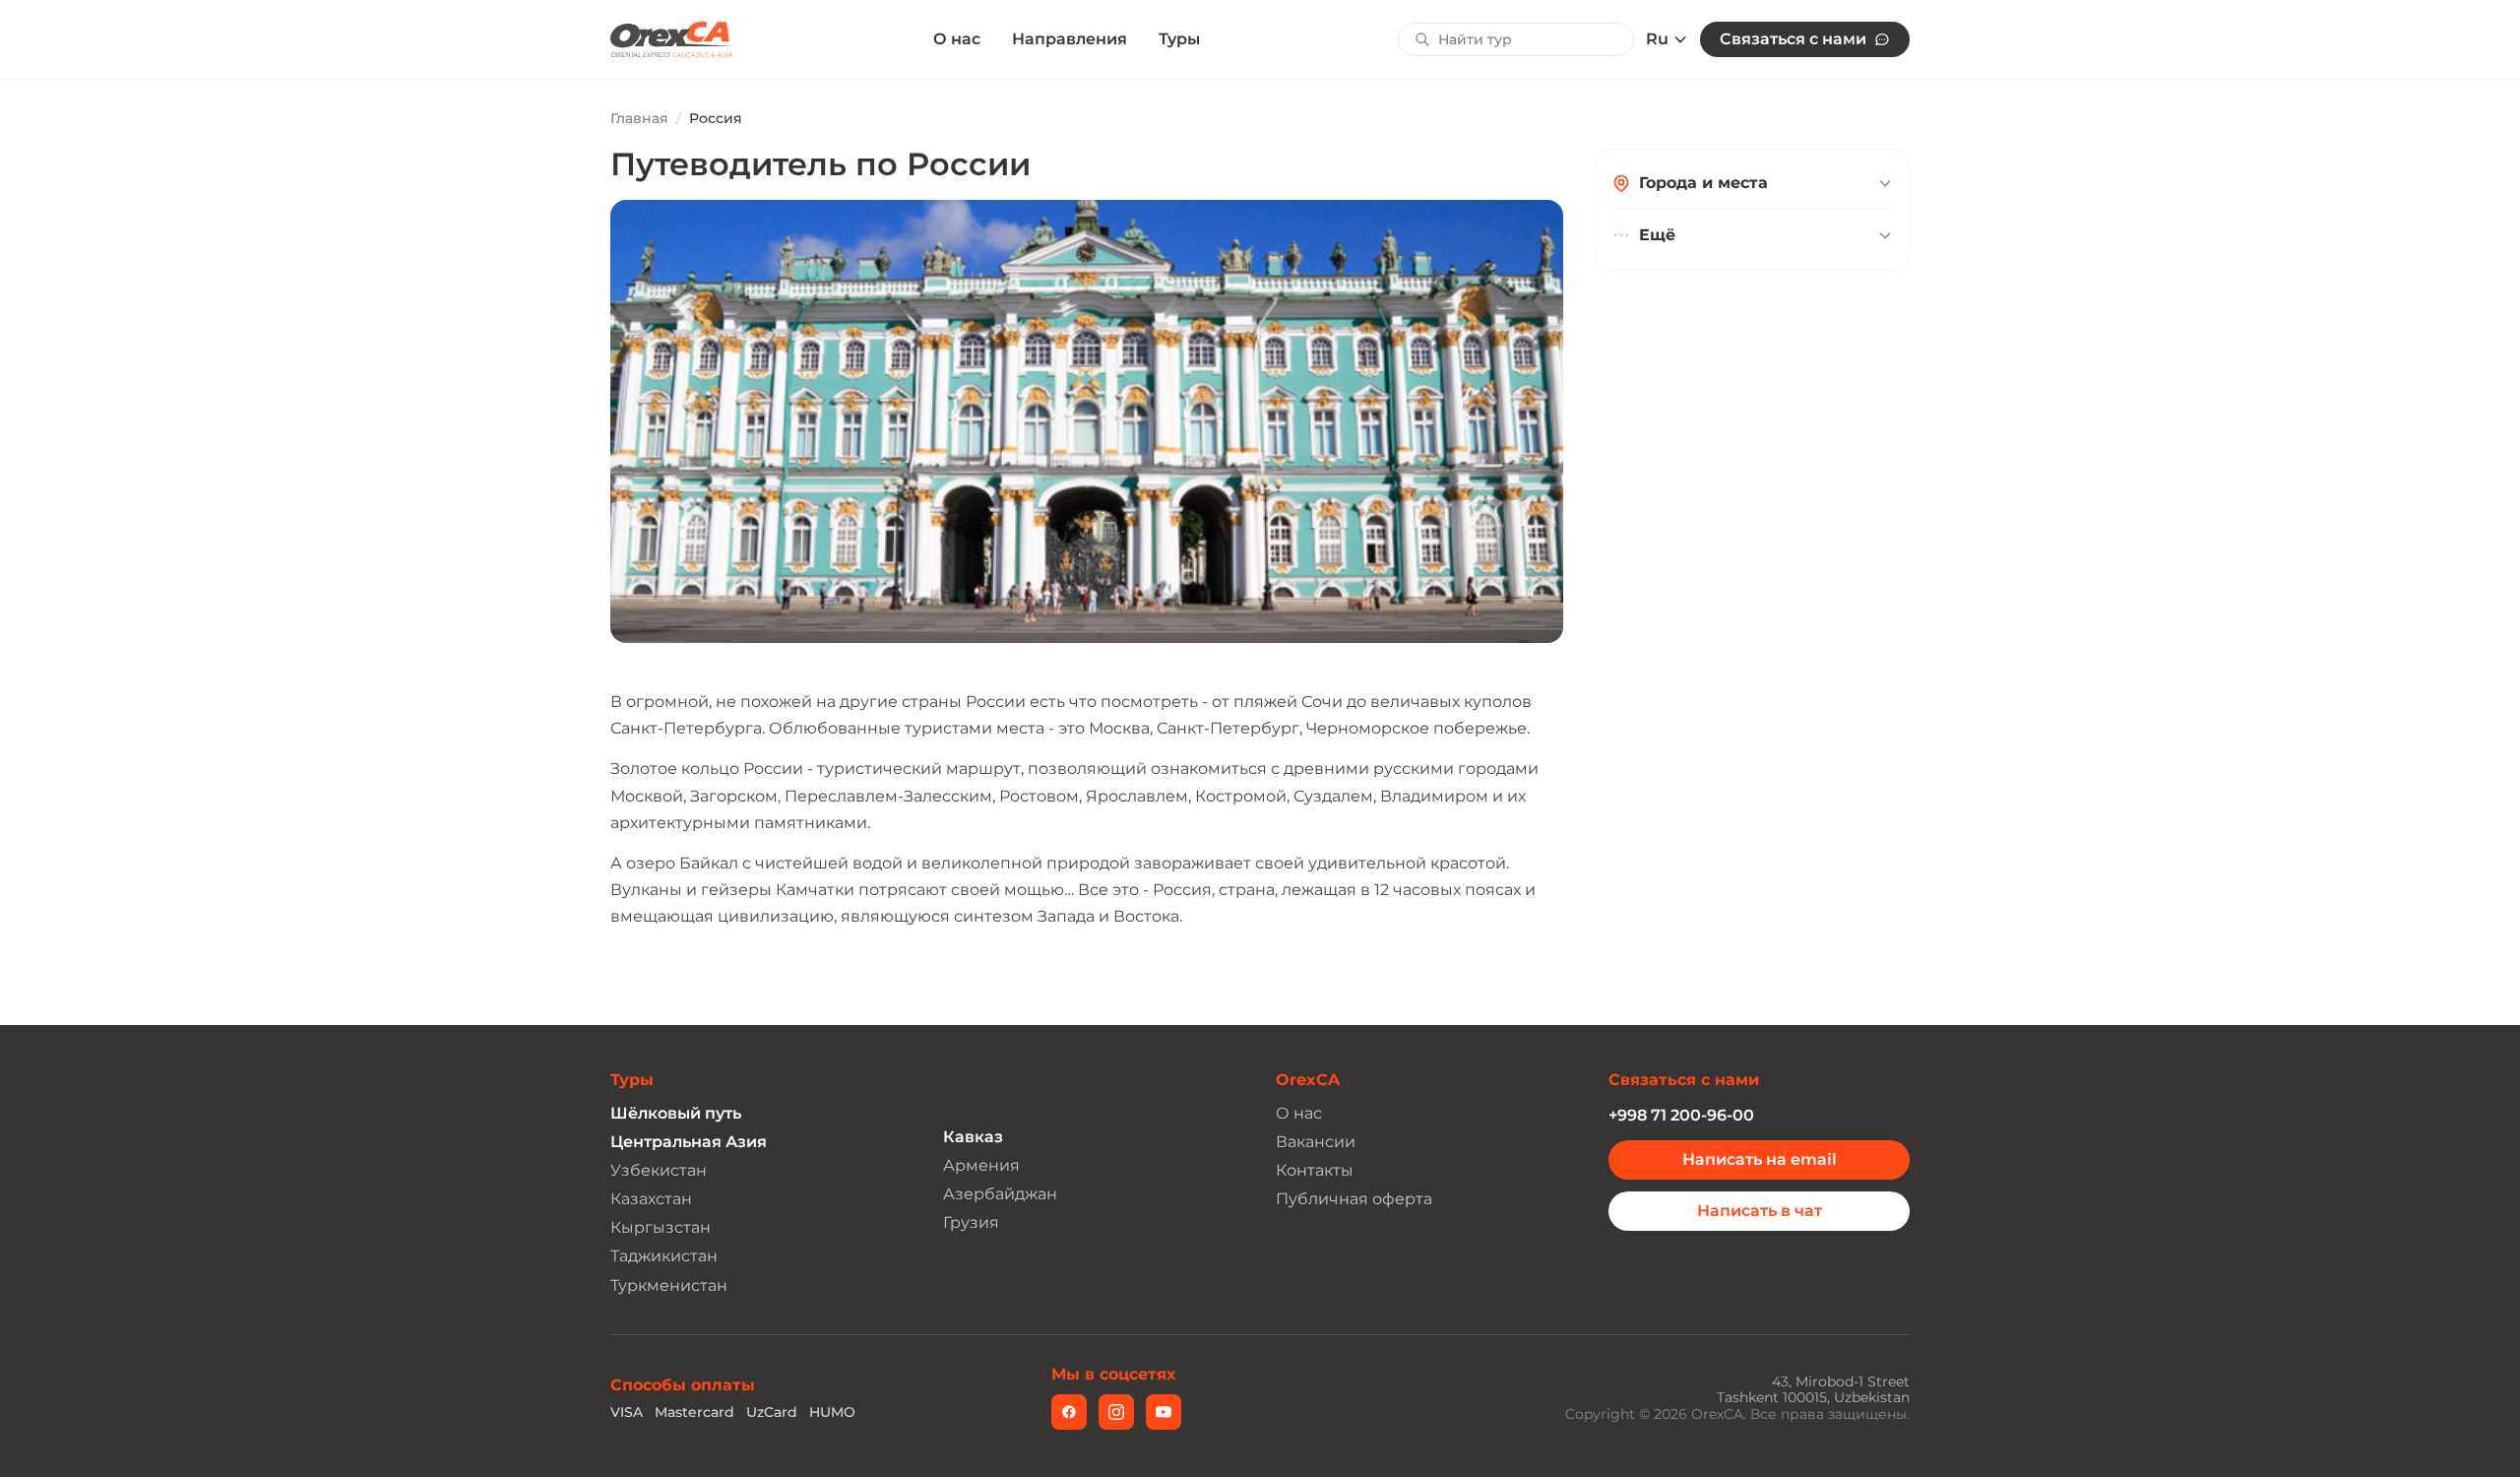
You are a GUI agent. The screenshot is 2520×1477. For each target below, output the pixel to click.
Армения (981, 1165)
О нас (957, 39)
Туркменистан (669, 1285)
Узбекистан (659, 1170)
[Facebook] (1069, 1412)
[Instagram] (1116, 1412)
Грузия (971, 1222)
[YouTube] (1164, 1412)
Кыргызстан (661, 1227)
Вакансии (1316, 1142)
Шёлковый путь (676, 1113)
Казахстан (651, 1199)
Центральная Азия (689, 1142)
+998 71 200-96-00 (1681, 1115)
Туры (1179, 39)
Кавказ (973, 1137)
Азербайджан (1000, 1194)
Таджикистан (664, 1256)
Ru (1657, 39)
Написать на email (1760, 1159)
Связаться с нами (1793, 39)
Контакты (1315, 1170)
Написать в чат (1760, 1211)
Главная (639, 118)
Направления (1070, 39)
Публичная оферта (1354, 1199)
